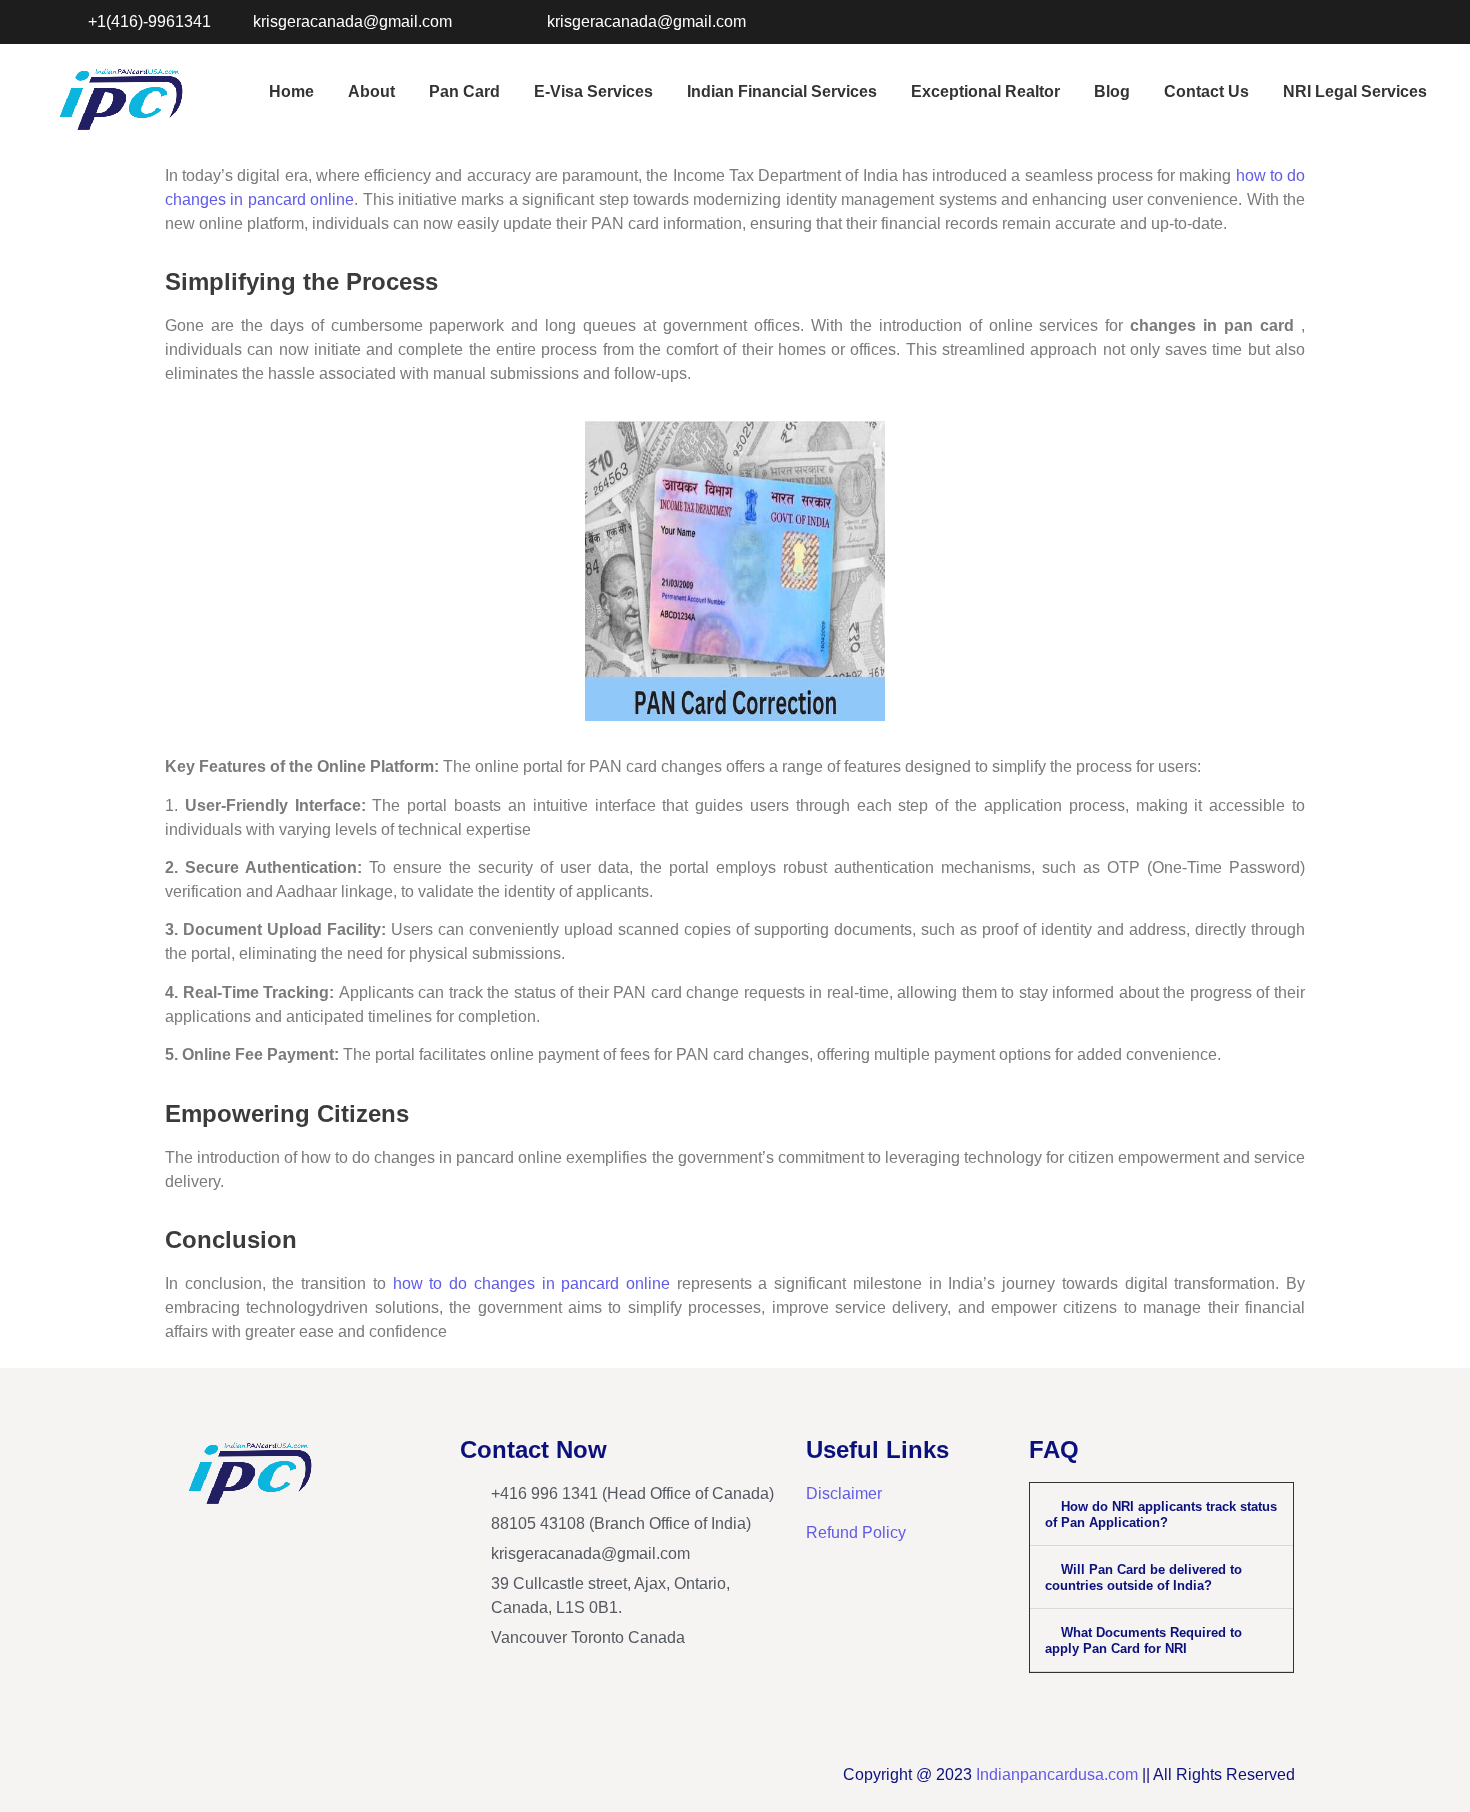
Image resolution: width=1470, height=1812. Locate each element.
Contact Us (1206, 91)
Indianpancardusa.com (1057, 1774)
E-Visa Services (593, 91)
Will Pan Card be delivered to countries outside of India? (1143, 1577)
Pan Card (464, 91)
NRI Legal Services (1355, 91)
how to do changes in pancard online (531, 1283)
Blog (1112, 91)
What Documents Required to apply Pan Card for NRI (1143, 1640)
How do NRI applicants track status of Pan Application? (1161, 1514)
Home (291, 91)
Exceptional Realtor (985, 91)
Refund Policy (856, 1532)
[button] (1161, 1514)
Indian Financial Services (782, 91)
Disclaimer (844, 1493)
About (371, 91)
